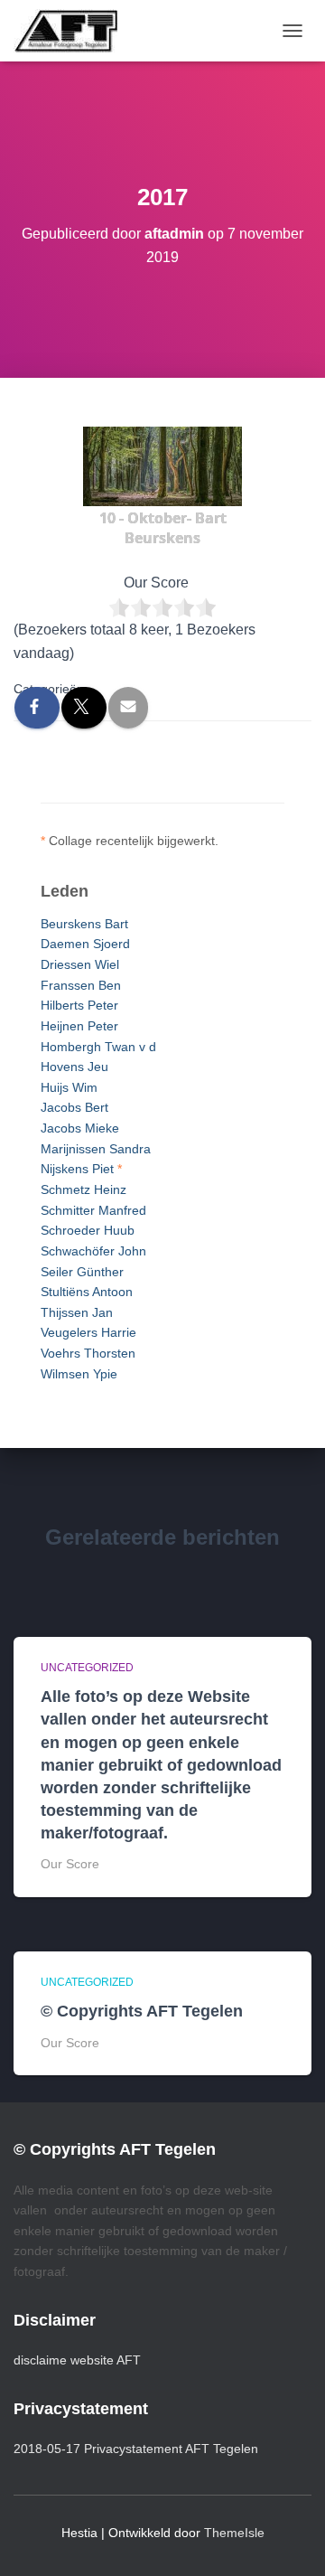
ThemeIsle (234, 2533)
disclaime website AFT (77, 2360)
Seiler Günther (82, 1272)
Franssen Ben (81, 985)
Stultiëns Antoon (87, 1292)
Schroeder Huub (88, 1230)
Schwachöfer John (93, 1251)
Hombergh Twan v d (98, 1047)
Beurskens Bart (84, 924)
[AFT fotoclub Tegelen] (72, 31)
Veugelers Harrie (88, 1332)
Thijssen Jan (77, 1312)
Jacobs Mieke (80, 1128)
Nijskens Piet (77, 1169)
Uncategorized (87, 1668)
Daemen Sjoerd (85, 944)
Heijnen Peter (79, 1026)
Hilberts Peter (79, 1005)
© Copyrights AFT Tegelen (142, 2011)
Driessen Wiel (80, 964)
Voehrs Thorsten (88, 1353)
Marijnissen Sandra (96, 1149)
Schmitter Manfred (93, 1210)
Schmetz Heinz (84, 1189)
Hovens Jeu (74, 1067)
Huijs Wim (69, 1087)
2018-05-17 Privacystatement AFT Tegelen (136, 2449)
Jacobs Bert (74, 1107)
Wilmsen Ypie (79, 1374)
